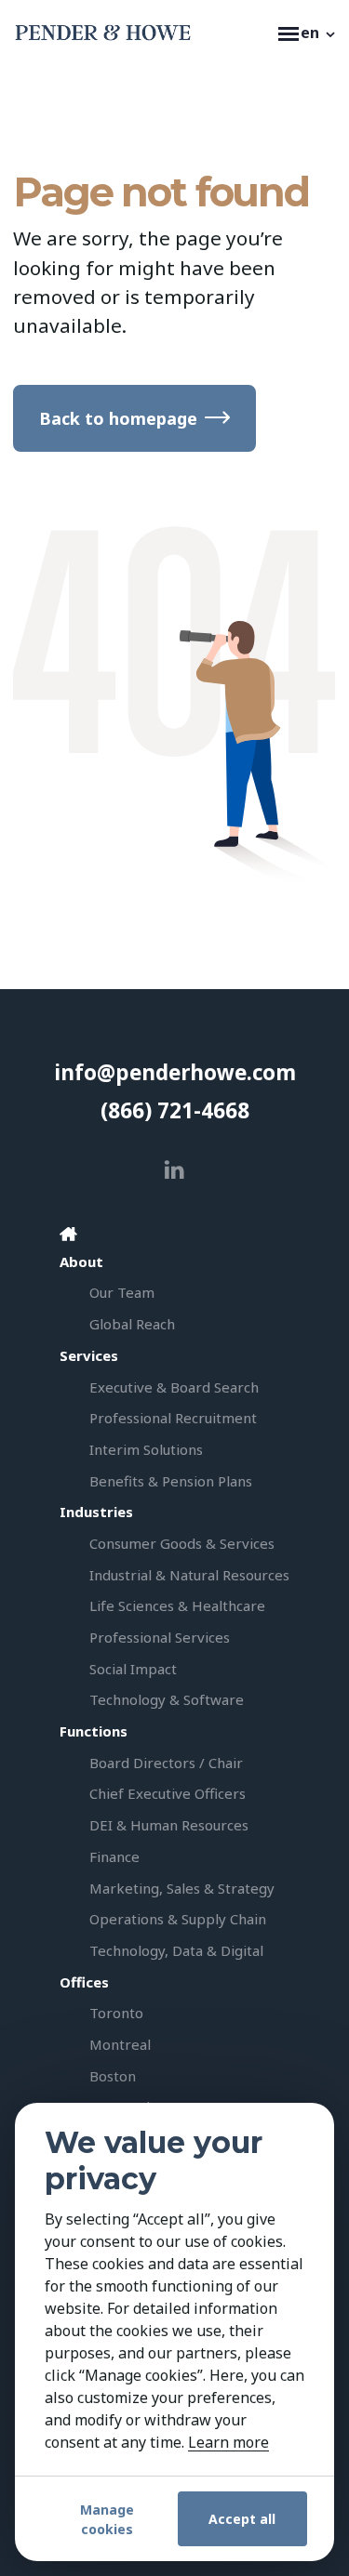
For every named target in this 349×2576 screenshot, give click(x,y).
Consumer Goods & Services (182, 1543)
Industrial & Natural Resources (189, 1575)
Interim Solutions (146, 1449)
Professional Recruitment (173, 1418)
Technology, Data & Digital (176, 1950)
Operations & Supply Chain (178, 1919)
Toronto (116, 2013)
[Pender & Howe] (141, 33)
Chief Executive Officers (168, 1793)
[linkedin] (174, 1170)
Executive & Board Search (174, 1387)
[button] (319, 33)
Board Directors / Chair (166, 1763)
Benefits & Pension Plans (171, 1481)
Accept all (242, 2519)
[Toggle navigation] (282, 33)
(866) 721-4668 (175, 1110)
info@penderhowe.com (175, 1072)
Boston (113, 2076)
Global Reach (132, 1324)
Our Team (122, 1292)
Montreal (120, 2044)
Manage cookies (107, 2519)
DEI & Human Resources (169, 1825)
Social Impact (133, 1669)
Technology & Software (167, 1699)
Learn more (228, 2442)
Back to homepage (118, 418)
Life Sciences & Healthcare (177, 1605)
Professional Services (160, 1637)
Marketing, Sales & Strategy (182, 1888)
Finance (114, 1856)
